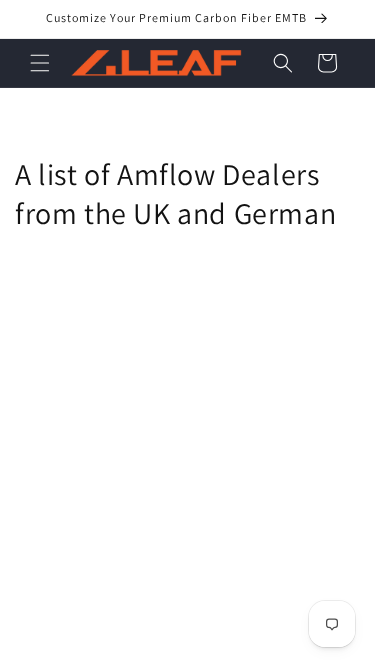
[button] (40, 63)
